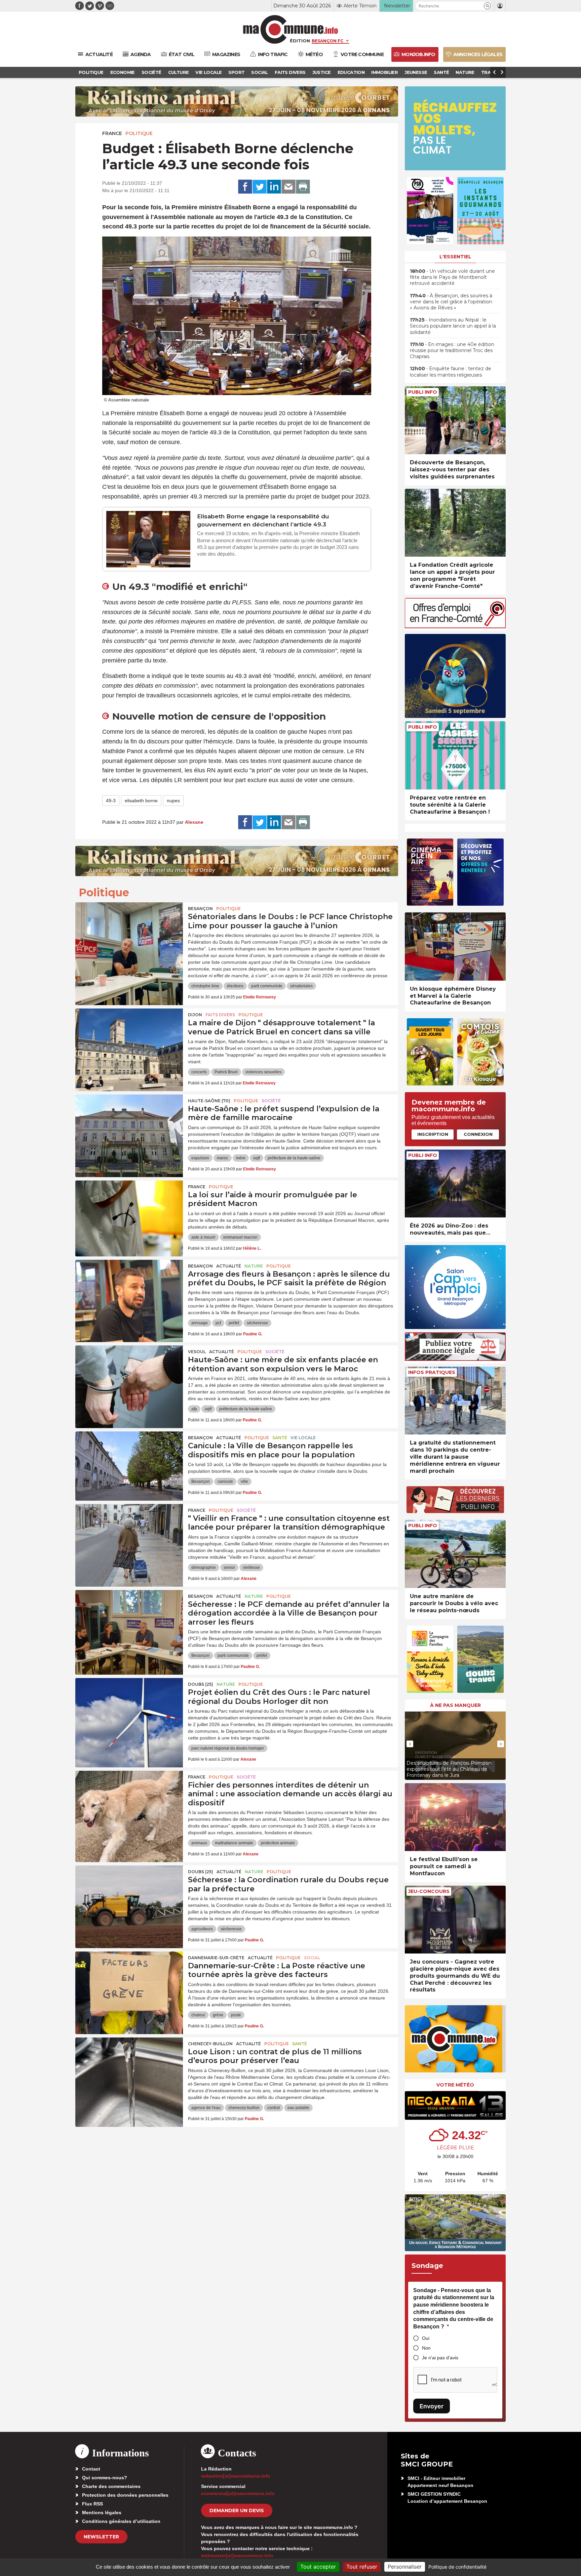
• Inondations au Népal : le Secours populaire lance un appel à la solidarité (453, 326)
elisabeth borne (141, 801)
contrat (274, 2108)
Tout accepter (318, 2567)
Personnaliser (405, 2567)
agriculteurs (202, 1929)
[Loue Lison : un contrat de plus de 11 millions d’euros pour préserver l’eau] (129, 2068)
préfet (234, 1323)
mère (241, 1158)
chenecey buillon (244, 2108)
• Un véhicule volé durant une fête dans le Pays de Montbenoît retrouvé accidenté (452, 277)
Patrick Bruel (226, 1072)
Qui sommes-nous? (105, 2478)
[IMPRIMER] (303, 187)
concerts (199, 1072)
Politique (139, 133)
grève (218, 2015)
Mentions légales (102, 2513)
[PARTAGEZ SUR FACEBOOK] (245, 187)
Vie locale (303, 1438)
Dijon (195, 1015)
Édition (300, 41)
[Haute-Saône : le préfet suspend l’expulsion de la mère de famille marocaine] (129, 1125)
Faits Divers (220, 1015)
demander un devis (237, 2510)
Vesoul (197, 1352)
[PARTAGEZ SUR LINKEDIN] (274, 187)
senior (229, 1568)
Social (312, 1958)
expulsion (200, 1158)
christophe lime (205, 986)
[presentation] (410, 1744)
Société (271, 1101)
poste (236, 2015)
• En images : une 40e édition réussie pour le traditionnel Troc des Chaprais (452, 350)
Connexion (478, 1134)
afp (194, 1409)
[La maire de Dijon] (129, 1039)
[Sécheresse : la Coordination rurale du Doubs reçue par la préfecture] (129, 1896)
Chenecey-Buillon (210, 2044)
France (112, 133)
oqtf (257, 1158)
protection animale (278, 1843)
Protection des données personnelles (125, 2495)
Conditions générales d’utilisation (121, 2521)
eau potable (298, 2108)
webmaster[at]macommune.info (237, 2556)
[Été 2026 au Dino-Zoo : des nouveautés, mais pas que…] (455, 1184)
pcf (218, 1323)
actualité (229, 1266)
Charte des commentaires (111, 2486)
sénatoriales (301, 986)
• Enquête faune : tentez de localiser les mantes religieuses (451, 372)
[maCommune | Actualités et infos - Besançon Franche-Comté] (291, 29)
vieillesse (251, 1568)
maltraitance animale (234, 1843)
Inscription (433, 1134)
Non (426, 2348)
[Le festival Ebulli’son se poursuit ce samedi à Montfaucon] (455, 1817)
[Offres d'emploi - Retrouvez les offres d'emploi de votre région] (455, 626)
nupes (173, 801)
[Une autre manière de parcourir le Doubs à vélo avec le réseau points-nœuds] (455, 1554)
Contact (91, 2469)
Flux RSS (92, 2504)
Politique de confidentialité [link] (457, 2567)
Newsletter (101, 2537)
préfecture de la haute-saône (294, 1158)
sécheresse (257, 1323)
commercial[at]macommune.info (238, 2493)
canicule (225, 1482)
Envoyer (432, 2406)
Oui (426, 2338)
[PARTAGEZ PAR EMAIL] (288, 187)
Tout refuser (362, 2567)
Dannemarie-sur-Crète (216, 1958)
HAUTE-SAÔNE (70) (209, 1101)
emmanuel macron (240, 1237)
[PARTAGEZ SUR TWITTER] (260, 187)
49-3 (111, 801)
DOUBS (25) (201, 1684)
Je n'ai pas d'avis (440, 2358)
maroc (223, 1158)
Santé (280, 1438)
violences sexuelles (263, 1072)
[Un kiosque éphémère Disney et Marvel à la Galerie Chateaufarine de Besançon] (455, 947)
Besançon (200, 909)
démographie (204, 1568)
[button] (487, 6)
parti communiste (267, 986)
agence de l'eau (206, 2108)
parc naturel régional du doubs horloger (228, 1748)
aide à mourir (203, 1237)
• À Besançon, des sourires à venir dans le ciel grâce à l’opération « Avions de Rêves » (451, 302)
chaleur (198, 2015)
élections (235, 986)
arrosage (200, 1323)
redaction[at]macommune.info (236, 2476)
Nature (254, 1266)
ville (244, 1482)
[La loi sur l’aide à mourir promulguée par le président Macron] (129, 1211)
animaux (199, 1843)
